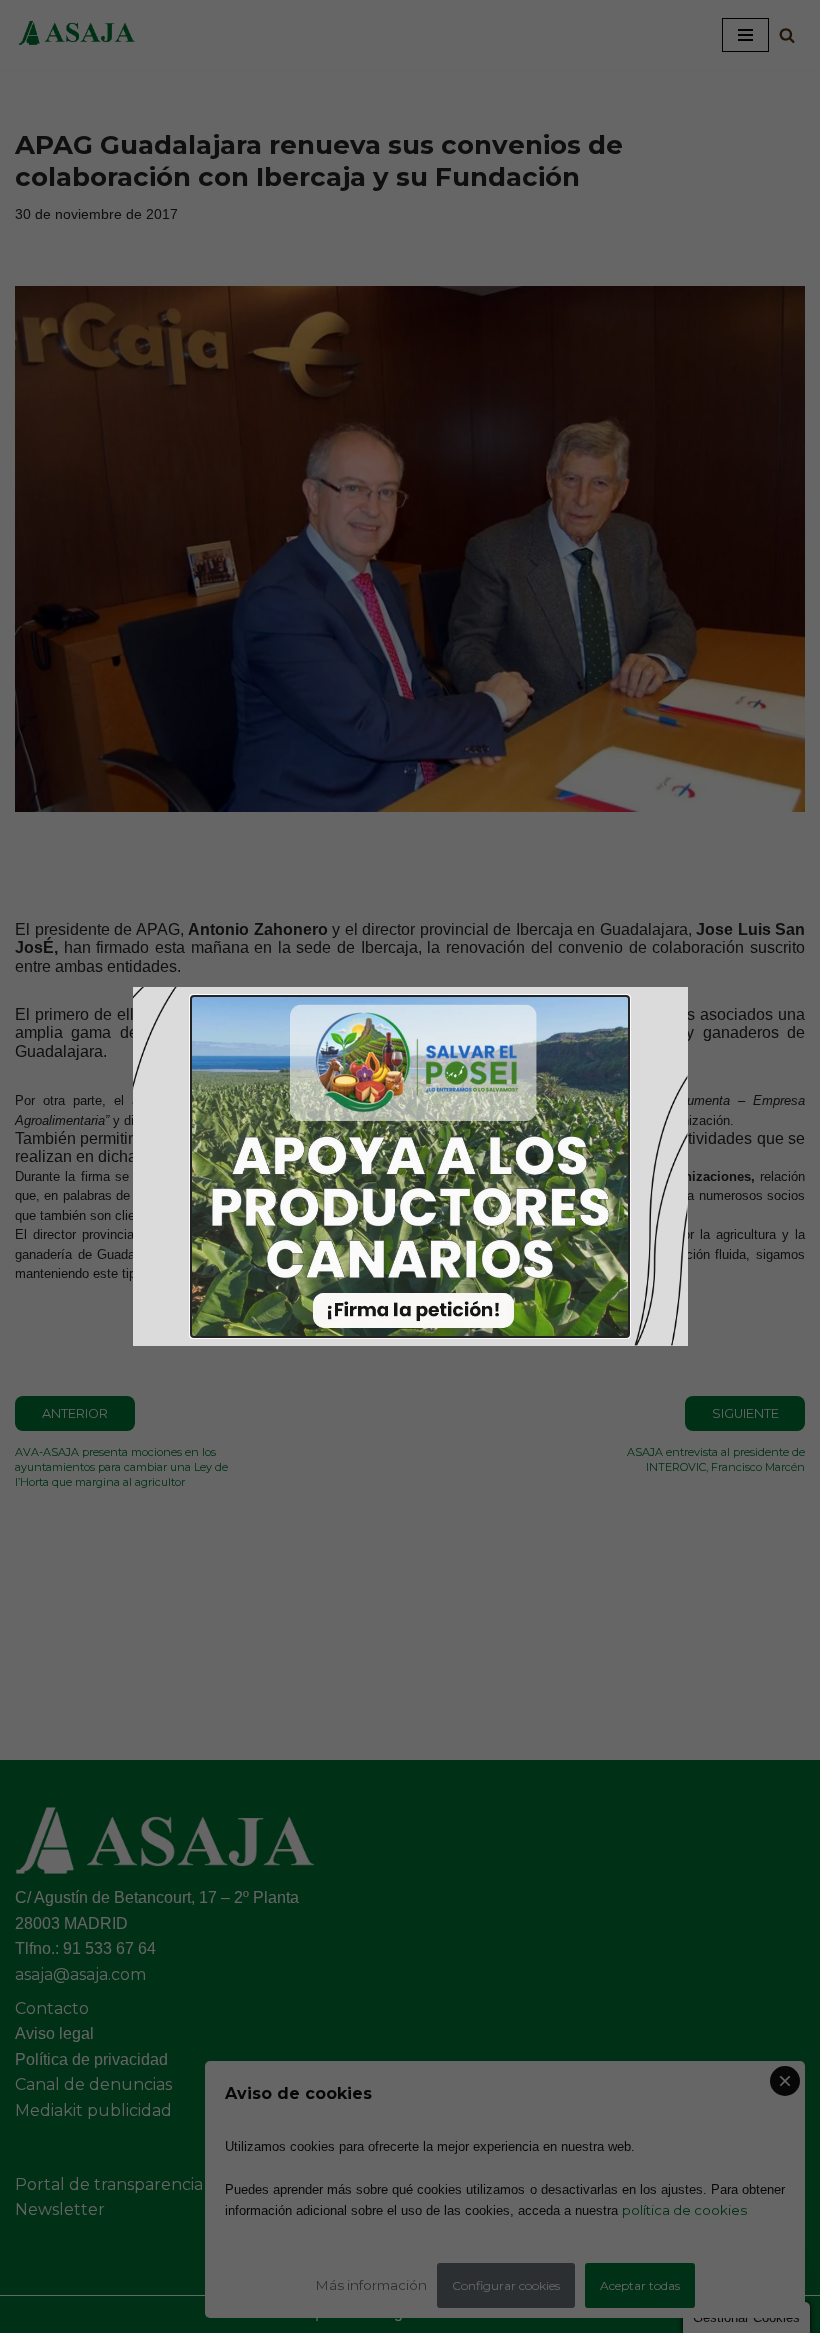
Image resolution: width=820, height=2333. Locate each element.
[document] (410, 1166)
